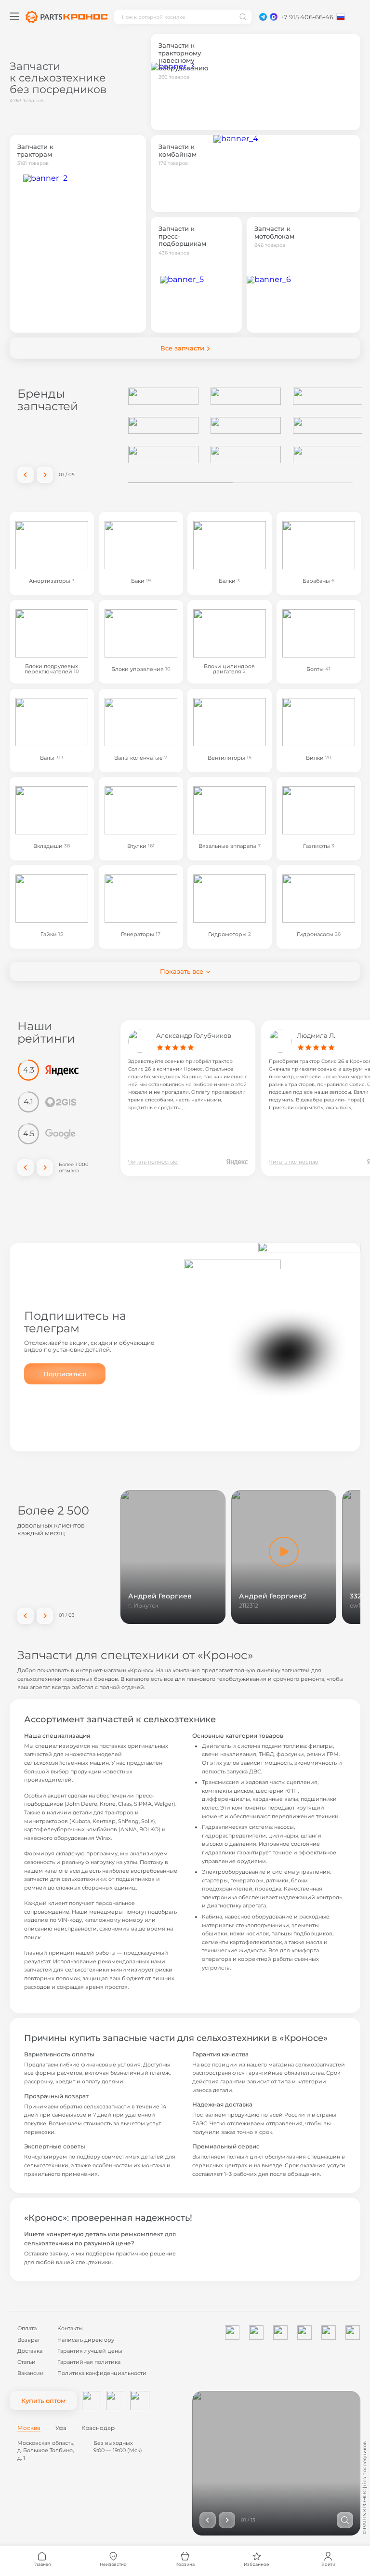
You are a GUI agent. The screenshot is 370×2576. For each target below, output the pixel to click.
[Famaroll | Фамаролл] (163, 426)
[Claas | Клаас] (163, 455)
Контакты (70, 2328)
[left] (26, 475)
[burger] (14, 16)
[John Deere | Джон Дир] (328, 455)
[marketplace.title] (92, 2401)
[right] (45, 475)
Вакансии (31, 2373)
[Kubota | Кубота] (246, 426)
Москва (29, 2428)
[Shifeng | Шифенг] (328, 396)
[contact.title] (263, 17)
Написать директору (86, 2340)
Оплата (27, 2328)
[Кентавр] (246, 396)
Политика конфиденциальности (102, 2373)
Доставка (30, 2351)
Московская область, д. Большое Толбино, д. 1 (46, 2450)
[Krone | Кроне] (328, 426)
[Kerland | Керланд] (246, 455)
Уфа (61, 2428)
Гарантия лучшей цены (90, 2351)
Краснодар (98, 2428)
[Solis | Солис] (163, 396)
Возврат (29, 2340)
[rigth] (45, 1167)
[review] (237, 1162)
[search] (243, 17)
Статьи (26, 2362)
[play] (284, 1552)
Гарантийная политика (89, 2362)
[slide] (345, 2520)
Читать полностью (153, 1162)
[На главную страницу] (66, 17)
